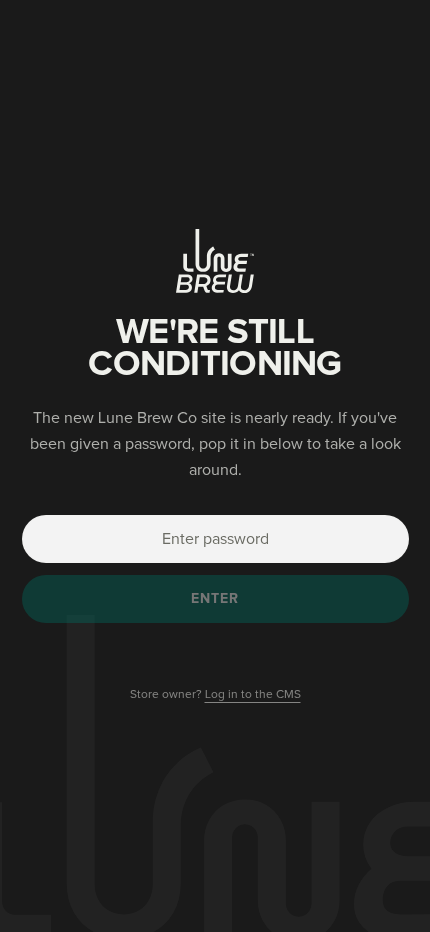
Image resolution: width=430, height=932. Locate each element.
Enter (215, 599)
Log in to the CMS (253, 695)
